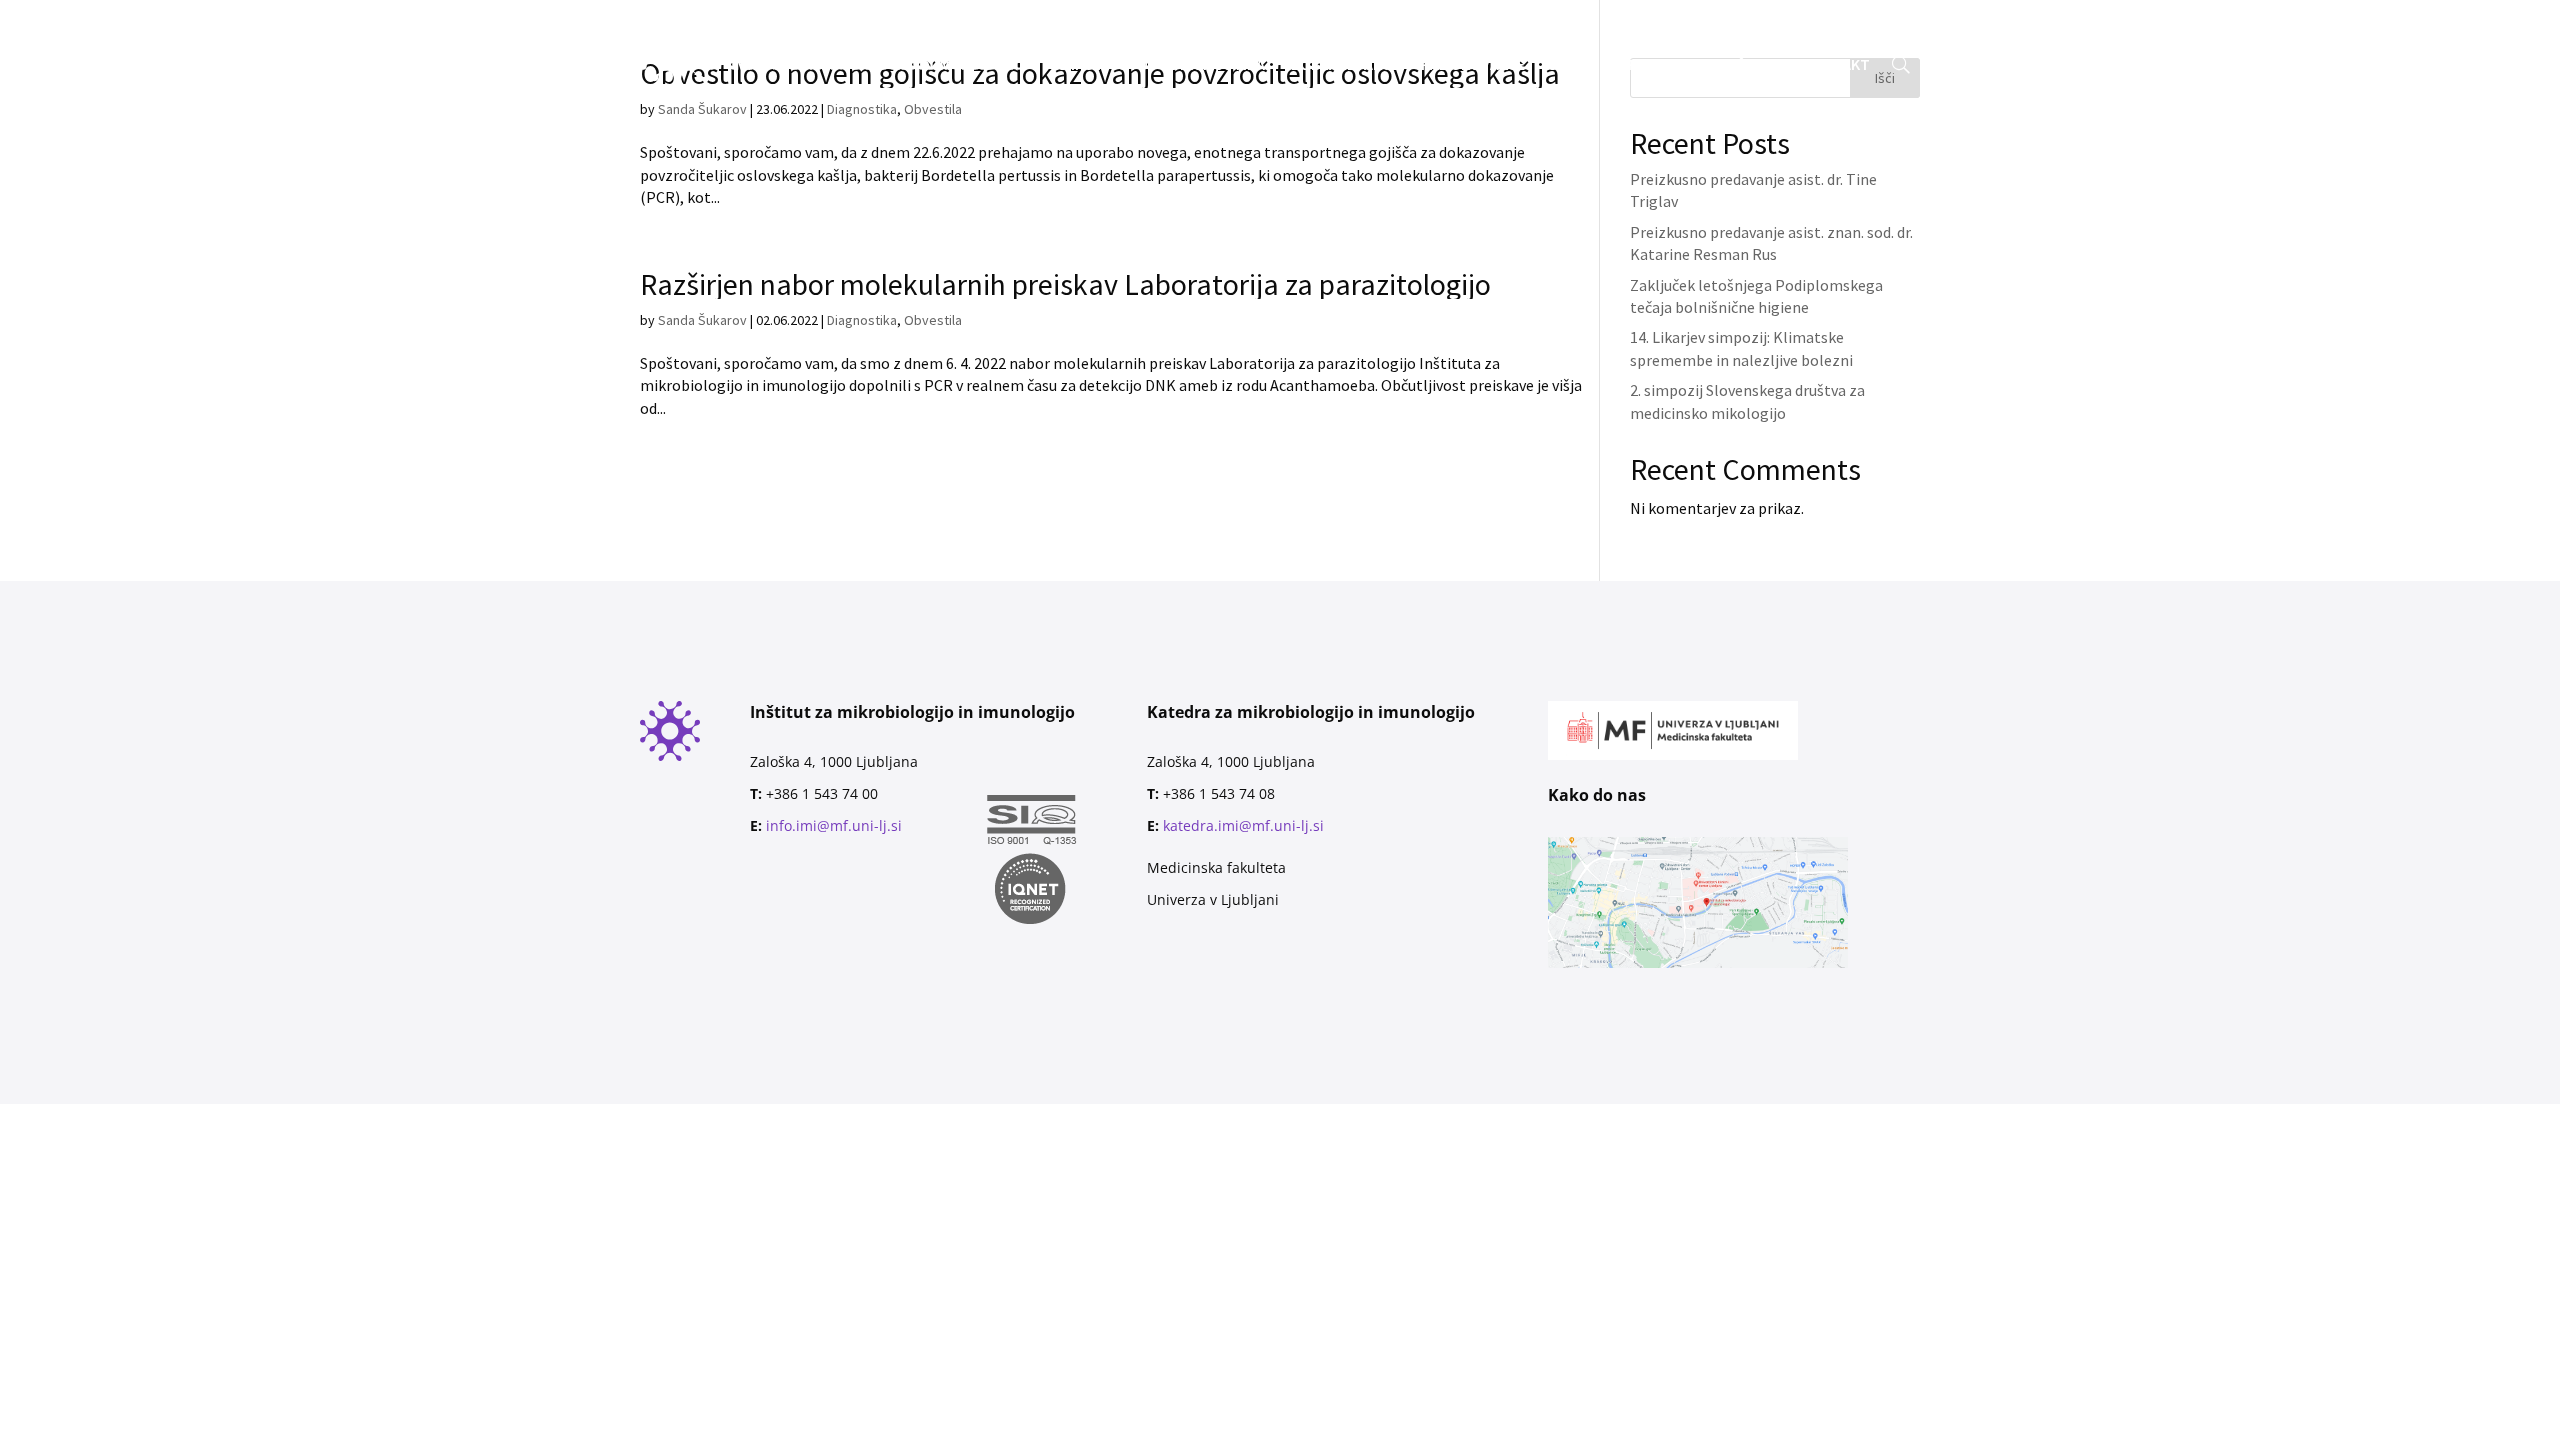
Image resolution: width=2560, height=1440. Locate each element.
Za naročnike (1095, 30)
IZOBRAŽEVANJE (1343, 65)
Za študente (1192, 30)
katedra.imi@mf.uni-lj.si (1243, 825)
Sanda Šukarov (702, 320)
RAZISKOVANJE (1473, 65)
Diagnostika (862, 320)
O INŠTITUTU (1102, 65)
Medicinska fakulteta (1216, 867)
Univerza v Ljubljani (1213, 899)
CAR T (1567, 65)
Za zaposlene (1292, 30)
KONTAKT (1836, 65)
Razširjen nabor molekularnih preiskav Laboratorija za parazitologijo (1065, 284)
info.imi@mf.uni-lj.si (834, 825)
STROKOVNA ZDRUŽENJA (1695, 65)
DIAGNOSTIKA (1217, 65)
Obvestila (933, 320)
